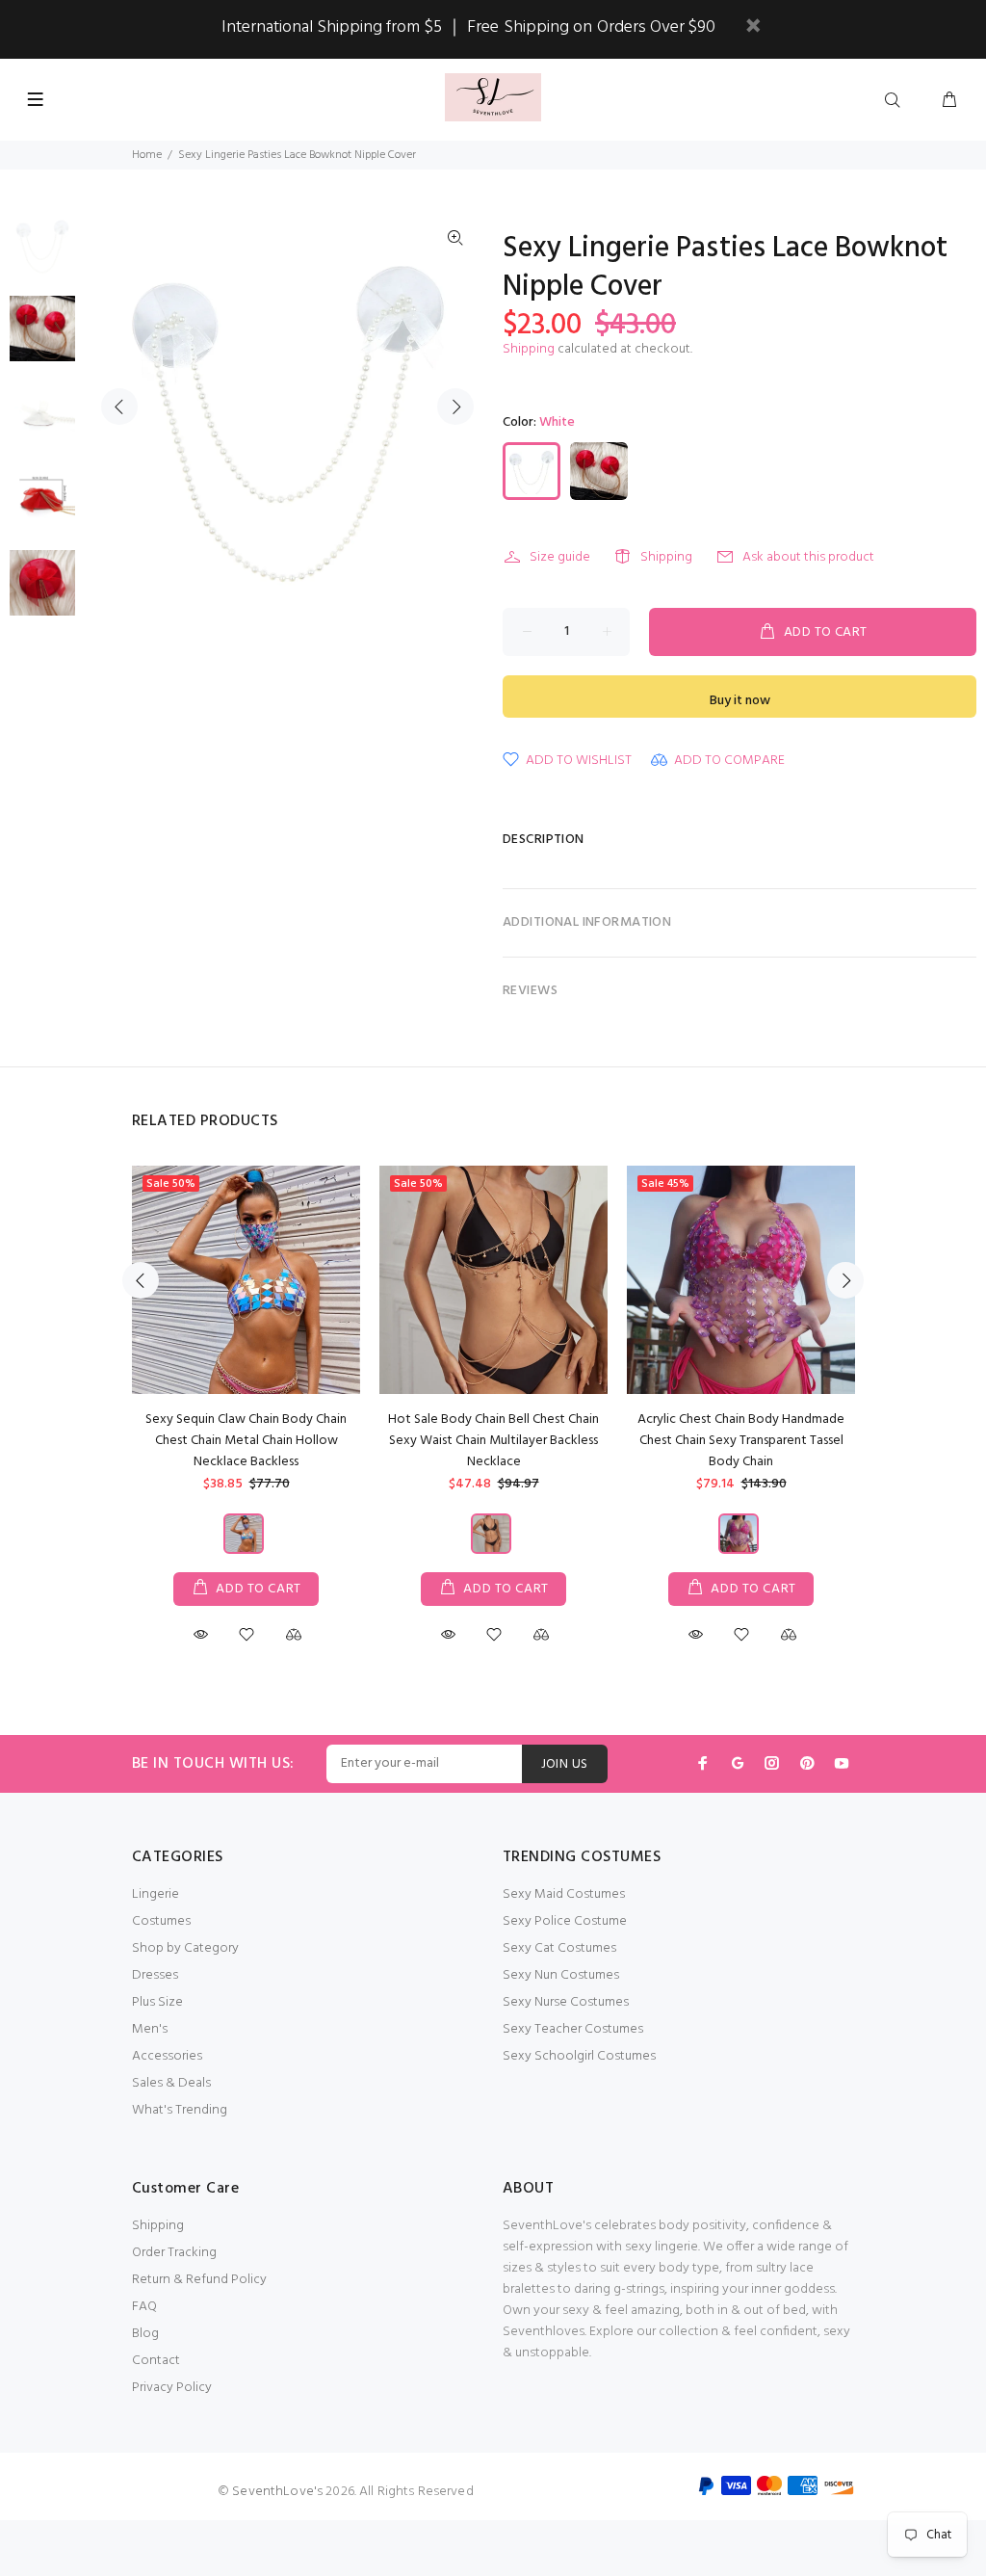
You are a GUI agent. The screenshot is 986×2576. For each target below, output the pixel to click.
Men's (150, 2029)
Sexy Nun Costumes (561, 1975)
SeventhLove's (277, 2492)
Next (455, 407)
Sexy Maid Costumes (564, 1894)
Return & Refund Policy (199, 2280)
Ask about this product (808, 557)
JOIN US (565, 1764)
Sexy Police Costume (565, 1921)
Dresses (155, 1975)
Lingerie (156, 1894)
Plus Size (157, 2002)
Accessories (167, 2056)
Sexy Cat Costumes (559, 1948)
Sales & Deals (171, 2083)
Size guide (560, 557)
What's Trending (180, 2110)
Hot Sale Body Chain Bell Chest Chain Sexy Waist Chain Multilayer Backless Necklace (493, 1441)
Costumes (161, 1921)
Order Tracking (174, 2253)
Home (147, 155)
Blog (145, 2334)
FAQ (144, 2307)
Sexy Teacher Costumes (573, 2029)
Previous (119, 407)
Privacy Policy (172, 2388)
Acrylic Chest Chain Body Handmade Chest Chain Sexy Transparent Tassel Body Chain (741, 1441)
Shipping (529, 349)
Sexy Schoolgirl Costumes (579, 2056)
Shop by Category (185, 1948)
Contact (156, 2361)
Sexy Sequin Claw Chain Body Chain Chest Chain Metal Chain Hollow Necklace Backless (246, 1441)
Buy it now (740, 701)
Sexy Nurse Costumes (566, 2002)
